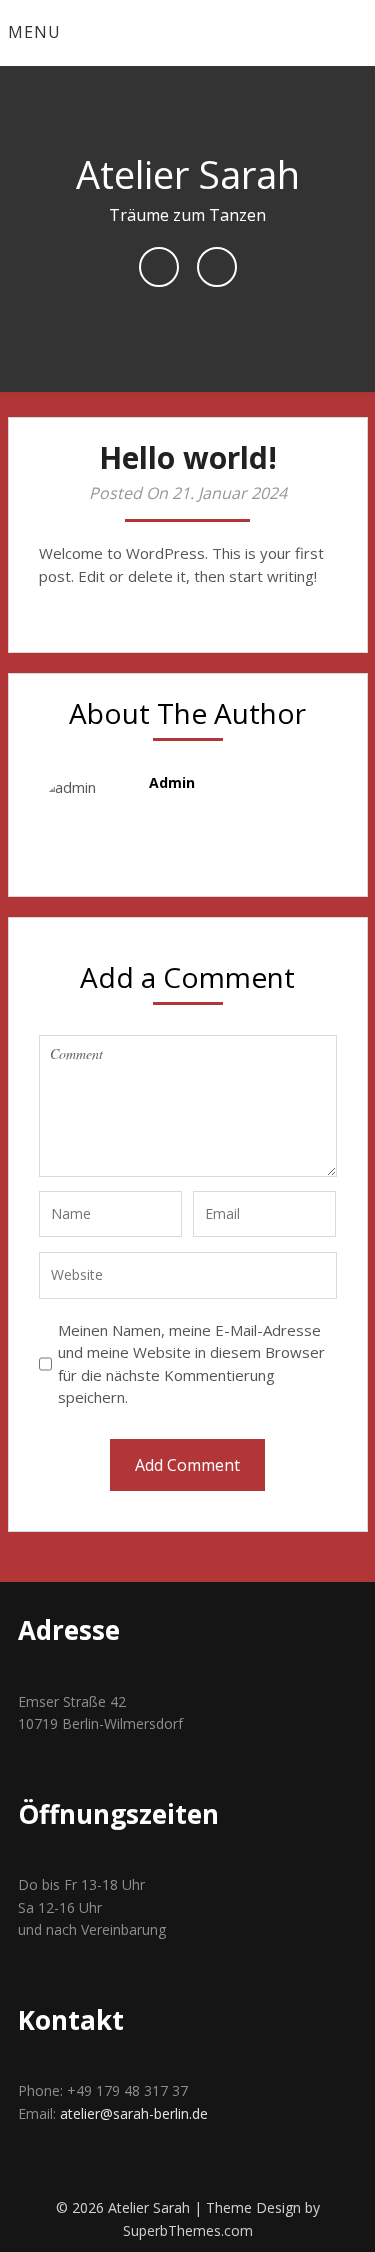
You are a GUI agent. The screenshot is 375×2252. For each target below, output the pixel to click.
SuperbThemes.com (188, 2230)
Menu (34, 32)
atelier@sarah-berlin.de (134, 2113)
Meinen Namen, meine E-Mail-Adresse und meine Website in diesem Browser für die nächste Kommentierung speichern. (191, 1364)
